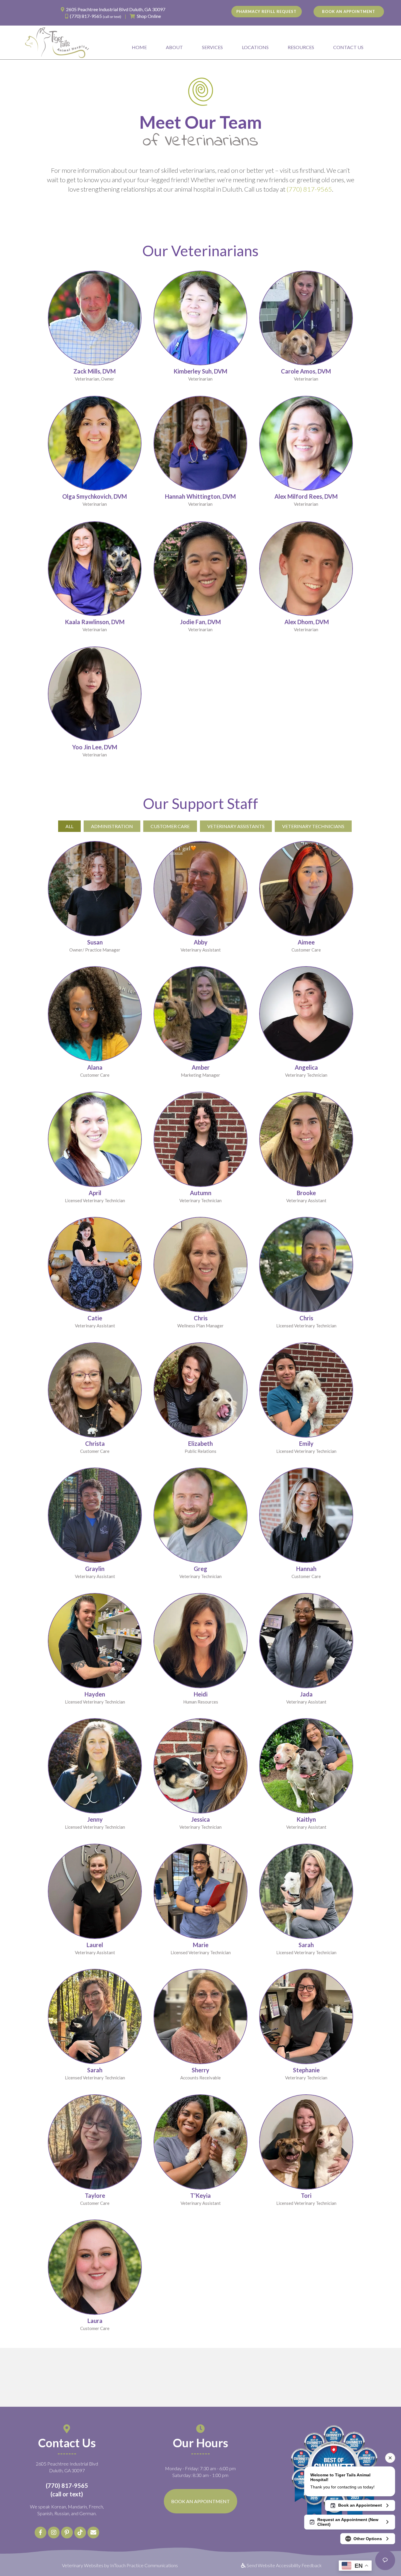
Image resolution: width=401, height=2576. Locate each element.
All (69, 826)
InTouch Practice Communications (144, 2565)
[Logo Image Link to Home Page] (57, 42)
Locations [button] (255, 47)
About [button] (174, 47)
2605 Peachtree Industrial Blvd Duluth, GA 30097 (116, 9)
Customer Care (170, 826)
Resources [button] (301, 47)
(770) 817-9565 (86, 16)
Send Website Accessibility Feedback (284, 2565)
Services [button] (212, 47)
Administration (112, 826)
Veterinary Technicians (313, 826)
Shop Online (149, 16)
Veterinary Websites (83, 2565)
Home (139, 47)
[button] (41, 2533)
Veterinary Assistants (236, 826)
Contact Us (348, 47)
